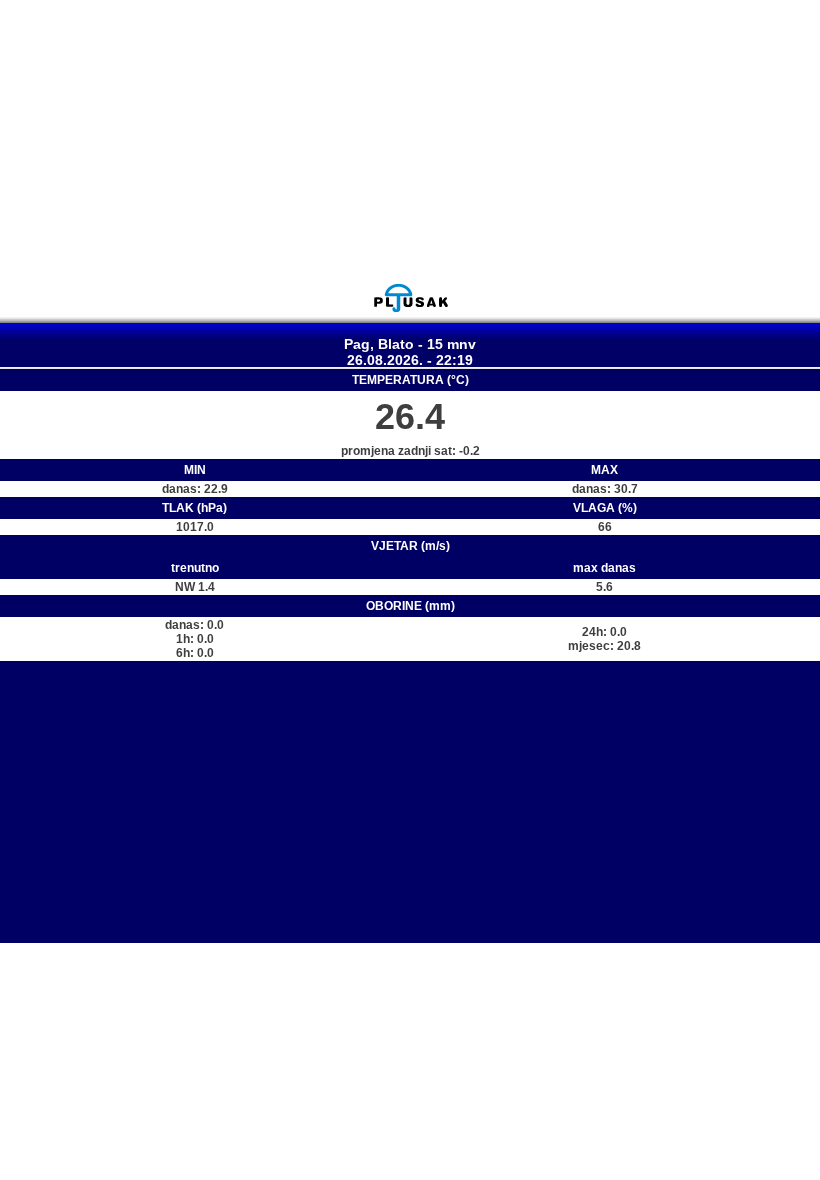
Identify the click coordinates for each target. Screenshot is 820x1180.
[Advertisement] (410, 141)
